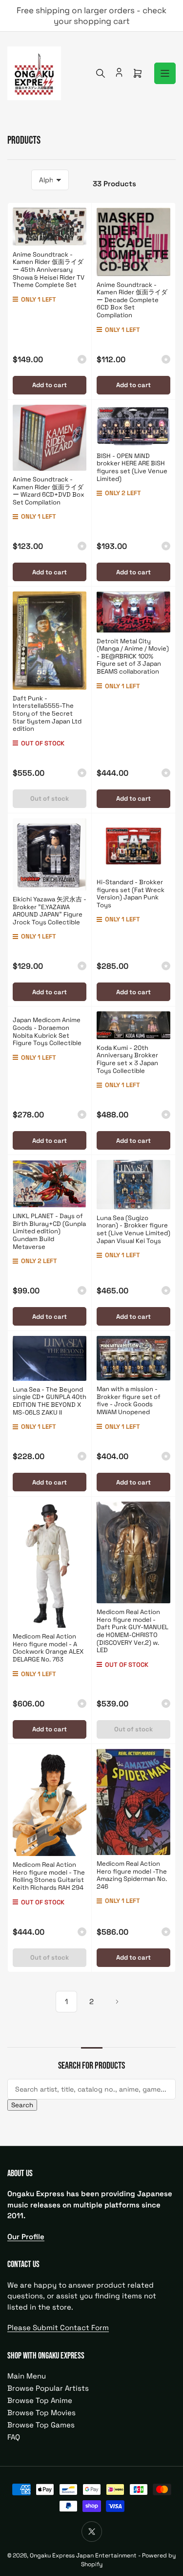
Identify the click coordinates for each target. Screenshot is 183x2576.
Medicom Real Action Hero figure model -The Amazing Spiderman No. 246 (132, 1875)
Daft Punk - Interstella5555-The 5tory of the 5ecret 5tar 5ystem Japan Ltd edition (47, 713)
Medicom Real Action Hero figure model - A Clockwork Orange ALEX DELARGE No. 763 (48, 1648)
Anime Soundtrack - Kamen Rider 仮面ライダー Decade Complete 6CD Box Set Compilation (132, 300)
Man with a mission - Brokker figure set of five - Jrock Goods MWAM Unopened (129, 1400)
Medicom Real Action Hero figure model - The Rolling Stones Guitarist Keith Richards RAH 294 (49, 1876)
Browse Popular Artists (48, 2388)
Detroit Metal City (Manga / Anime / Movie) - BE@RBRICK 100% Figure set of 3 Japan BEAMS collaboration (133, 656)
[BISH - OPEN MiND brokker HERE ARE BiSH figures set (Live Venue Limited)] (133, 426)
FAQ (14, 2437)
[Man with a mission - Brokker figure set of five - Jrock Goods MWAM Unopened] (133, 1358)
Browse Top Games (41, 2425)
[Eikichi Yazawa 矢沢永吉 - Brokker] (50, 854)
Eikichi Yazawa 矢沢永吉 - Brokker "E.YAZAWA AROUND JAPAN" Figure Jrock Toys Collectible (50, 911)
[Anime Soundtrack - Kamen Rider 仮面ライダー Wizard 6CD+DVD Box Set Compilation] (50, 438)
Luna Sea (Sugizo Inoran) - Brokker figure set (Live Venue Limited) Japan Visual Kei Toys (133, 1229)
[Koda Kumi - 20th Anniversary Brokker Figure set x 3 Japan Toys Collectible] (133, 1025)
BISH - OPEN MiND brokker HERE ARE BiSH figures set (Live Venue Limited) (132, 467)
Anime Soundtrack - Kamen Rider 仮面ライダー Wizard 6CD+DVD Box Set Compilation (49, 491)
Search (22, 2105)
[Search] (101, 73)
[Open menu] (165, 73)
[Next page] (117, 2002)
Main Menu (27, 2376)
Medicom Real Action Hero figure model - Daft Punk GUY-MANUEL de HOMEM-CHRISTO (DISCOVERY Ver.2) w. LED (132, 1631)
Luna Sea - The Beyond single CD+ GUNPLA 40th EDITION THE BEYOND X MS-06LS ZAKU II (50, 1401)
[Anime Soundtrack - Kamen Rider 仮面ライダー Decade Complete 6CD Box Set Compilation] (133, 242)
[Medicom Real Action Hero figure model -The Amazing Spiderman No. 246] (133, 1802)
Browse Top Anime (40, 2400)
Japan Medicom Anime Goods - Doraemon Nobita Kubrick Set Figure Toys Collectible (47, 1031)
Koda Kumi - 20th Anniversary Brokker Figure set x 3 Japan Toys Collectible (127, 1059)
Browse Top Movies (41, 2412)
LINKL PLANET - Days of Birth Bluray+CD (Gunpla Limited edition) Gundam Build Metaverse (49, 1231)
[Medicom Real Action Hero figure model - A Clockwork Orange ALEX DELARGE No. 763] (50, 1565)
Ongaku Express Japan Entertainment (83, 2555)
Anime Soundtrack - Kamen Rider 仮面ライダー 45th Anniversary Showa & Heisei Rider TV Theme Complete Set (49, 270)
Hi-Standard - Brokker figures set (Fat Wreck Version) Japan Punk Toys (131, 894)
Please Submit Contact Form (58, 2327)
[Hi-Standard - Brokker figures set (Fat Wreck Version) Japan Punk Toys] (133, 846)
